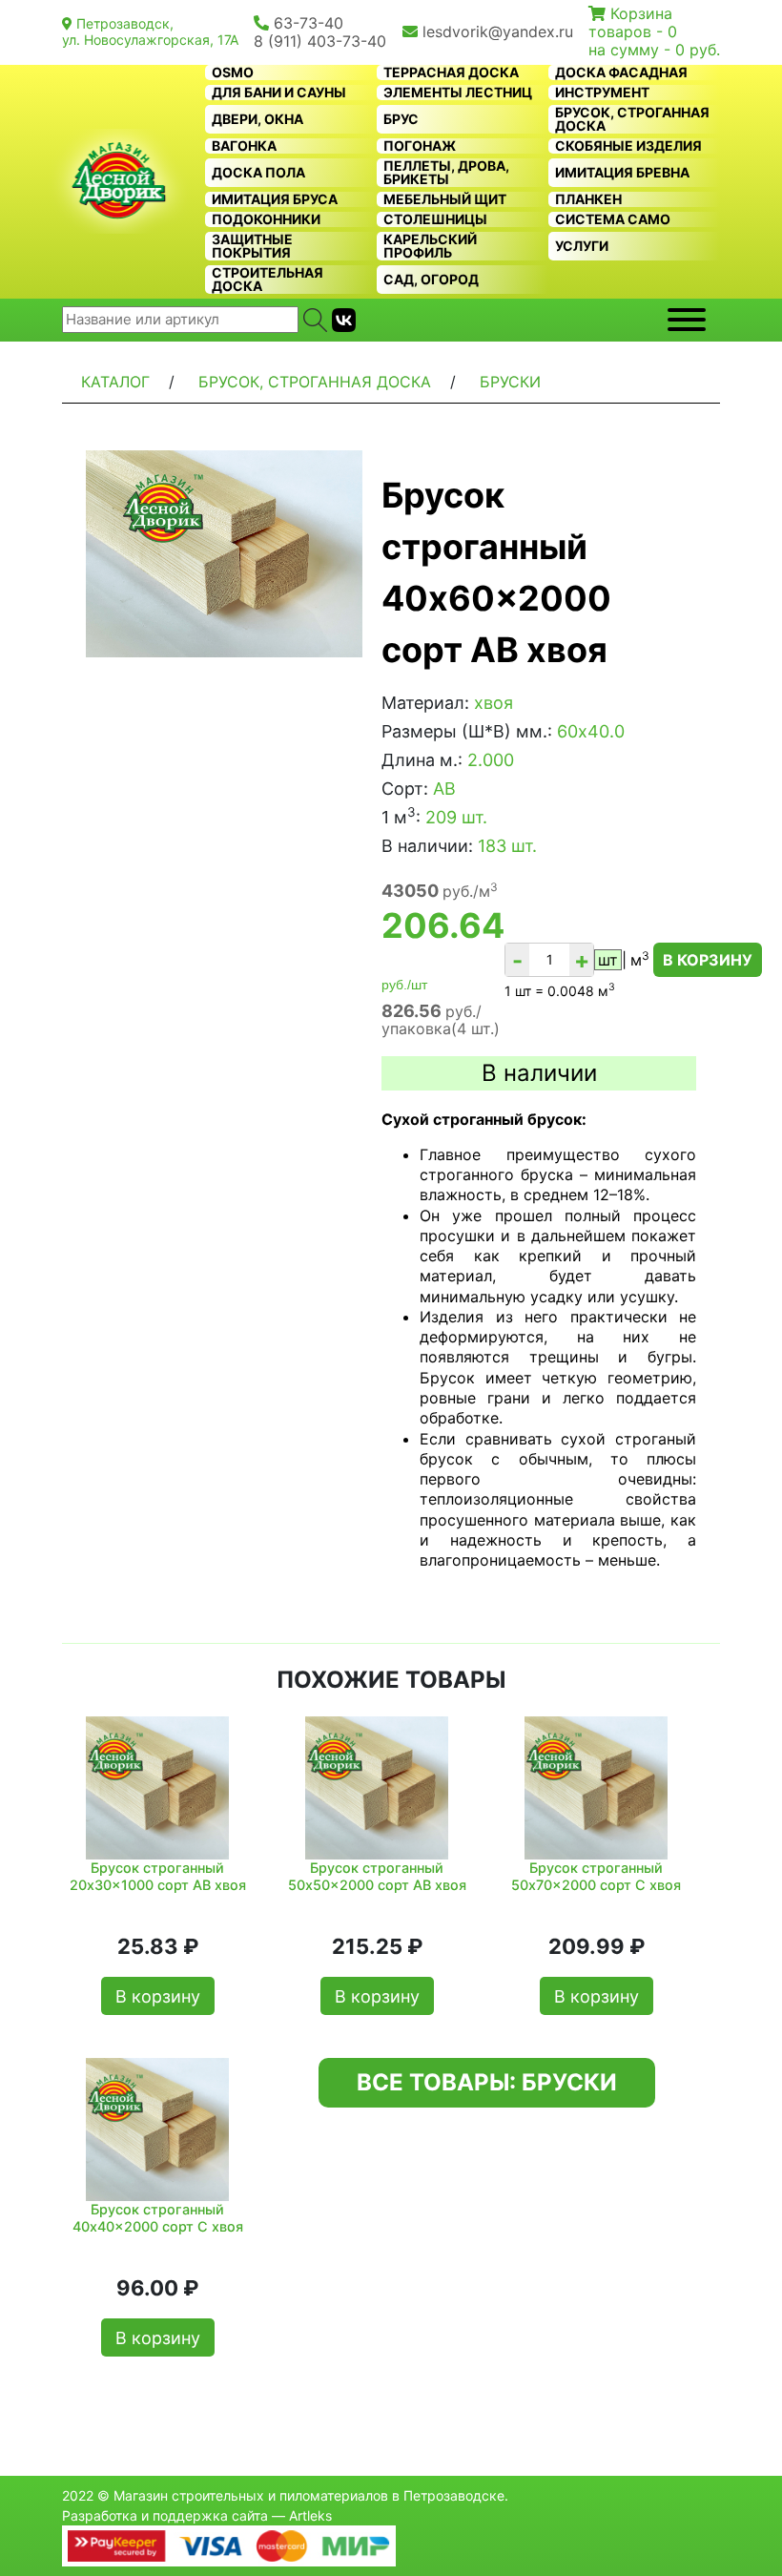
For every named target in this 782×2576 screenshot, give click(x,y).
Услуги (582, 246)
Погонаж (420, 146)
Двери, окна (257, 119)
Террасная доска (451, 73)
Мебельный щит (445, 199)
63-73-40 (309, 23)
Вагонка (244, 146)
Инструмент (602, 93)
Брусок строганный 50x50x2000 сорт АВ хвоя (377, 1876)
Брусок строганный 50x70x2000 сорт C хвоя (596, 1876)
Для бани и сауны (279, 93)
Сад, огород (431, 280)
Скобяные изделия (628, 146)
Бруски (510, 382)
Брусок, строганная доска (632, 119)
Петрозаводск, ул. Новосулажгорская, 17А (150, 31)
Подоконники (266, 219)
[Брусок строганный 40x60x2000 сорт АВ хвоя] (224, 554)
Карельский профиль (430, 246)
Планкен (588, 199)
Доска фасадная (621, 73)
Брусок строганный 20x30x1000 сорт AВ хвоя (158, 1876)
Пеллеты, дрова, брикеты (446, 173)
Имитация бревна (622, 173)
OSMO (233, 73)
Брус (401, 119)
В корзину (708, 960)
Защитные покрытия (252, 246)
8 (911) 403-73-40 (320, 41)
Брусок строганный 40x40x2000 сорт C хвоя (158, 2217)
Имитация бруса (275, 199)
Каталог (115, 382)
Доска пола (258, 173)
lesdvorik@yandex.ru (498, 31)
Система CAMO (613, 219)
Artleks (310, 2515)
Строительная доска (268, 280)
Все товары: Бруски (487, 2082)
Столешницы (435, 219)
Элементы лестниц (458, 93)
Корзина (641, 13)
